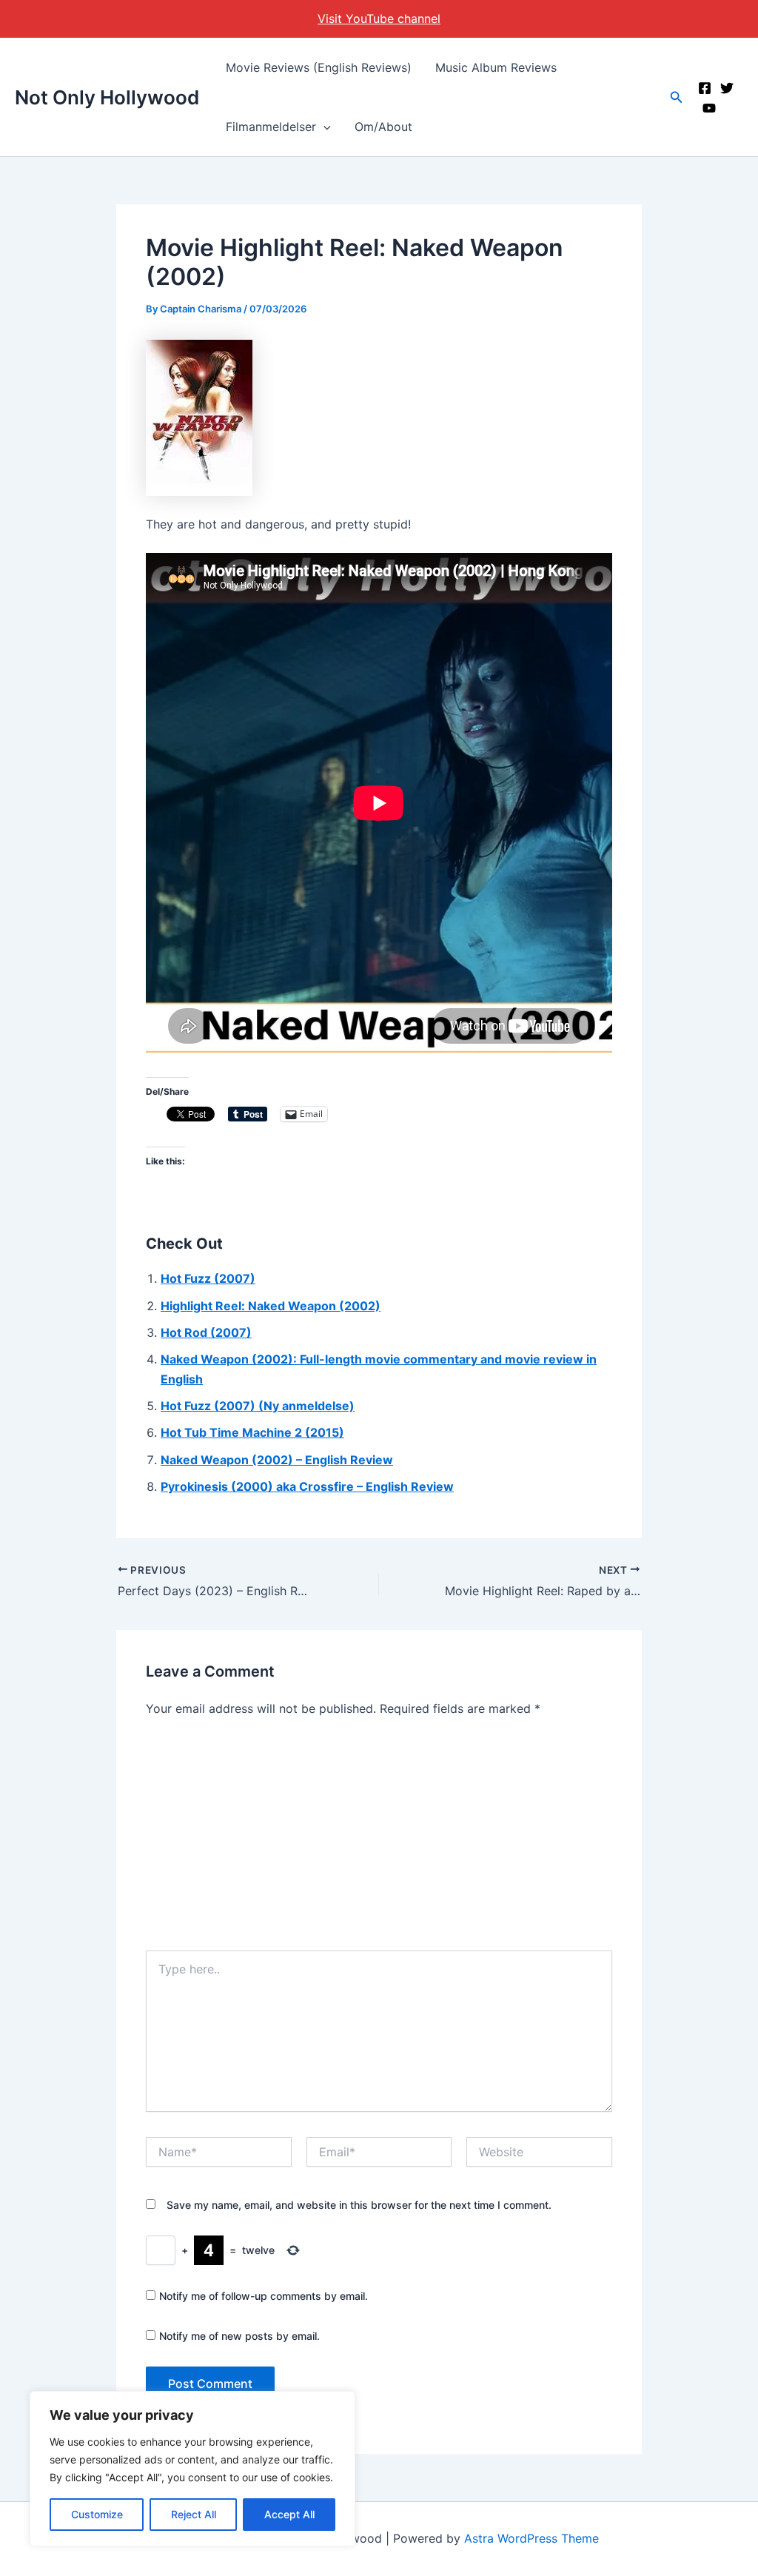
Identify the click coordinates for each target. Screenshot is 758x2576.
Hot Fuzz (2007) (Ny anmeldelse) (258, 1406)
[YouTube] (709, 108)
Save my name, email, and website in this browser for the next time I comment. (359, 2205)
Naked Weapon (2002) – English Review (277, 1460)
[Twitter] (727, 88)
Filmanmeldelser (271, 127)
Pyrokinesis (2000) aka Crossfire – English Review (307, 1486)
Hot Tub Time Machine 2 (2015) (252, 1432)
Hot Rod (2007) (206, 1332)
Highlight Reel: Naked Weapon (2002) (271, 1306)
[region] (192, 2469)
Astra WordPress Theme (531, 2538)
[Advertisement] (379, 1839)
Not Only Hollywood (107, 97)
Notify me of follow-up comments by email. (264, 2296)
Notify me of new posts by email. (239, 2336)
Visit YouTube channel (379, 19)
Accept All (289, 2514)
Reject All (194, 2514)
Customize (97, 2514)
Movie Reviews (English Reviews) (319, 67)
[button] (323, 127)
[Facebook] (705, 88)
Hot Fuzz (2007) (208, 1278)
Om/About (383, 127)
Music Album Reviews (496, 67)
